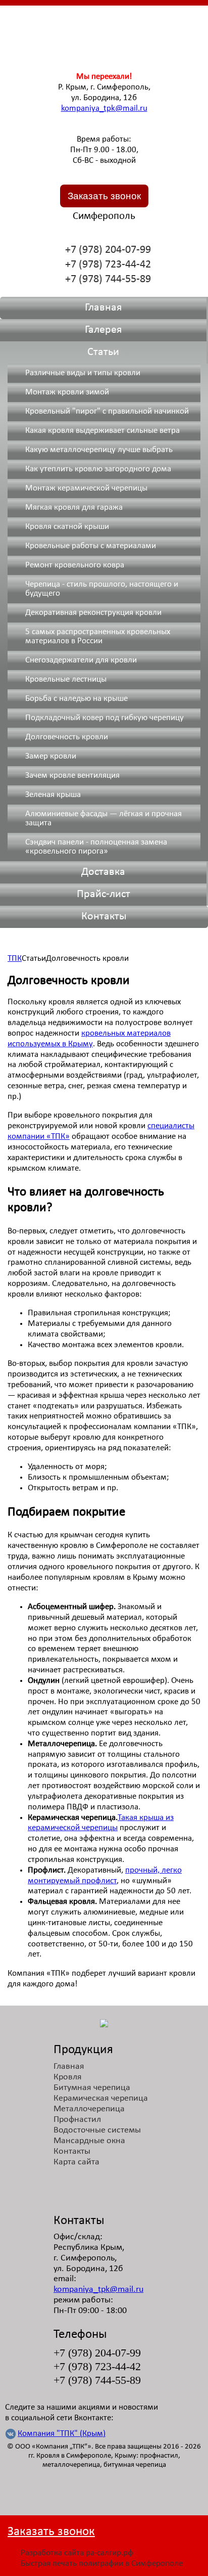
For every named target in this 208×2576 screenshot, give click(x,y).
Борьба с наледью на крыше (76, 699)
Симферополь (104, 216)
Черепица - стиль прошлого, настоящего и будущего (102, 589)
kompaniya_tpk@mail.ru (104, 108)
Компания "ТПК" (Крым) (62, 2434)
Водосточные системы (97, 2130)
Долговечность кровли (67, 737)
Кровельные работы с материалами (91, 546)
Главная (103, 308)
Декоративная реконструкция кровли (93, 613)
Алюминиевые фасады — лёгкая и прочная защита (103, 818)
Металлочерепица (89, 2109)
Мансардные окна (89, 2141)
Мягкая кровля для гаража (74, 507)
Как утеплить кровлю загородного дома (98, 469)
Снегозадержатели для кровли (81, 660)
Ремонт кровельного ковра (75, 565)
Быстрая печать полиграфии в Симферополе (102, 2564)
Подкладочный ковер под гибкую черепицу (105, 718)
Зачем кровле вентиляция (72, 775)
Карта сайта (76, 2162)
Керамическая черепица (101, 2098)
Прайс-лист (103, 894)
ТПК (15, 959)
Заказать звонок (104, 196)
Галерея (103, 330)
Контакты (104, 917)
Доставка (103, 872)
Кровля (68, 2077)
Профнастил (77, 2120)
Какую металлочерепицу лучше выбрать (99, 450)
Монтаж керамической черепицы (86, 488)
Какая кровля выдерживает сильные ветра (102, 431)
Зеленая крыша (53, 795)
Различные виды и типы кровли (83, 373)
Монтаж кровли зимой (67, 392)
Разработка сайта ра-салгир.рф (77, 2553)
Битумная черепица (92, 2088)
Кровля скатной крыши (67, 527)
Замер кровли (51, 756)
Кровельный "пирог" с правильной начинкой (107, 411)
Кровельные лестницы (66, 679)
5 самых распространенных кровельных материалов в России (98, 636)
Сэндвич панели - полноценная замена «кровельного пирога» (96, 847)
